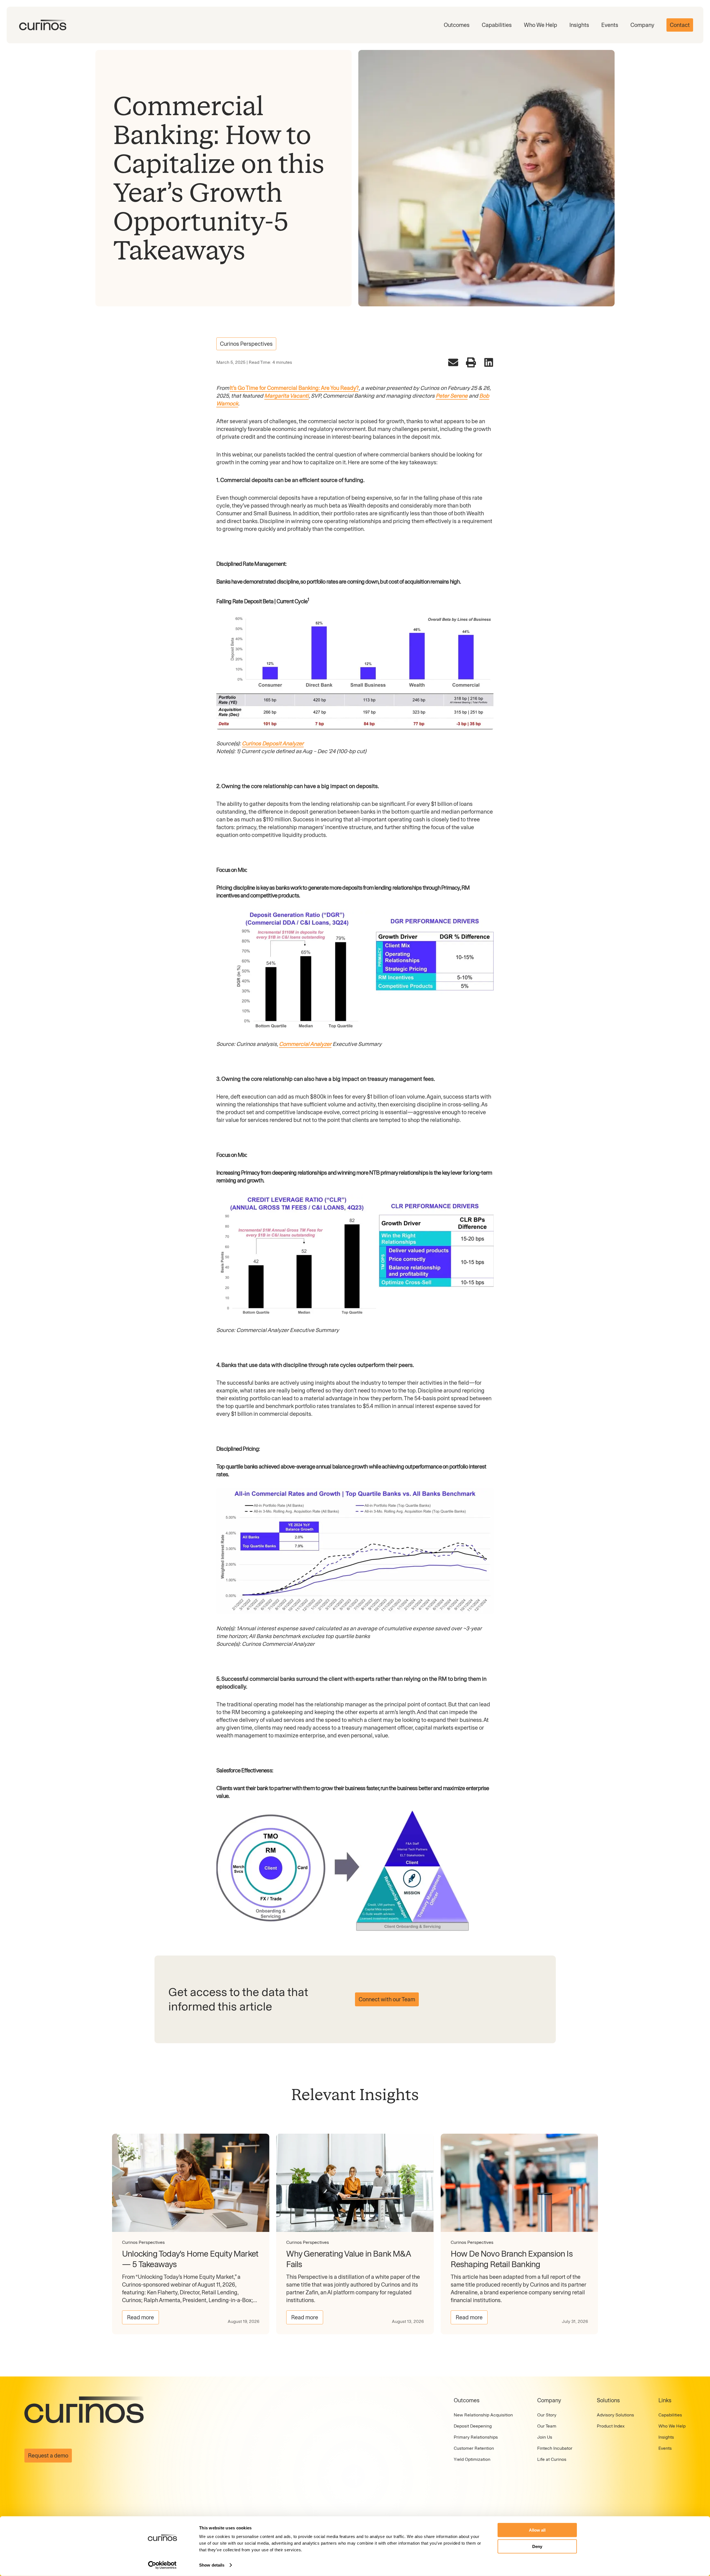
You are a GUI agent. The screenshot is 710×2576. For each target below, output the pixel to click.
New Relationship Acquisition (483, 2415)
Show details (212, 2565)
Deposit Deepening (473, 2426)
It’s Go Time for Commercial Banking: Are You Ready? (294, 388)
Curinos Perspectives (246, 344)
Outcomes (457, 25)
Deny (537, 2546)
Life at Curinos (552, 2459)
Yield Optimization (472, 2459)
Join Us (545, 2437)
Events (610, 25)
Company (642, 25)
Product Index (611, 2426)
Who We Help (541, 25)
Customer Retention (474, 2448)
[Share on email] (453, 362)
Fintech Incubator (555, 2448)
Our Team (547, 2426)
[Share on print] (471, 362)
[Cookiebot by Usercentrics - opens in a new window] (162, 2565)
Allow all (537, 2530)
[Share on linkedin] (489, 362)
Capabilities (497, 25)
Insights (579, 25)
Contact (680, 25)
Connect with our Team (387, 1999)
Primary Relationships (476, 2437)
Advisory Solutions (615, 2415)
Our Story (547, 2415)
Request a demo (48, 2456)
